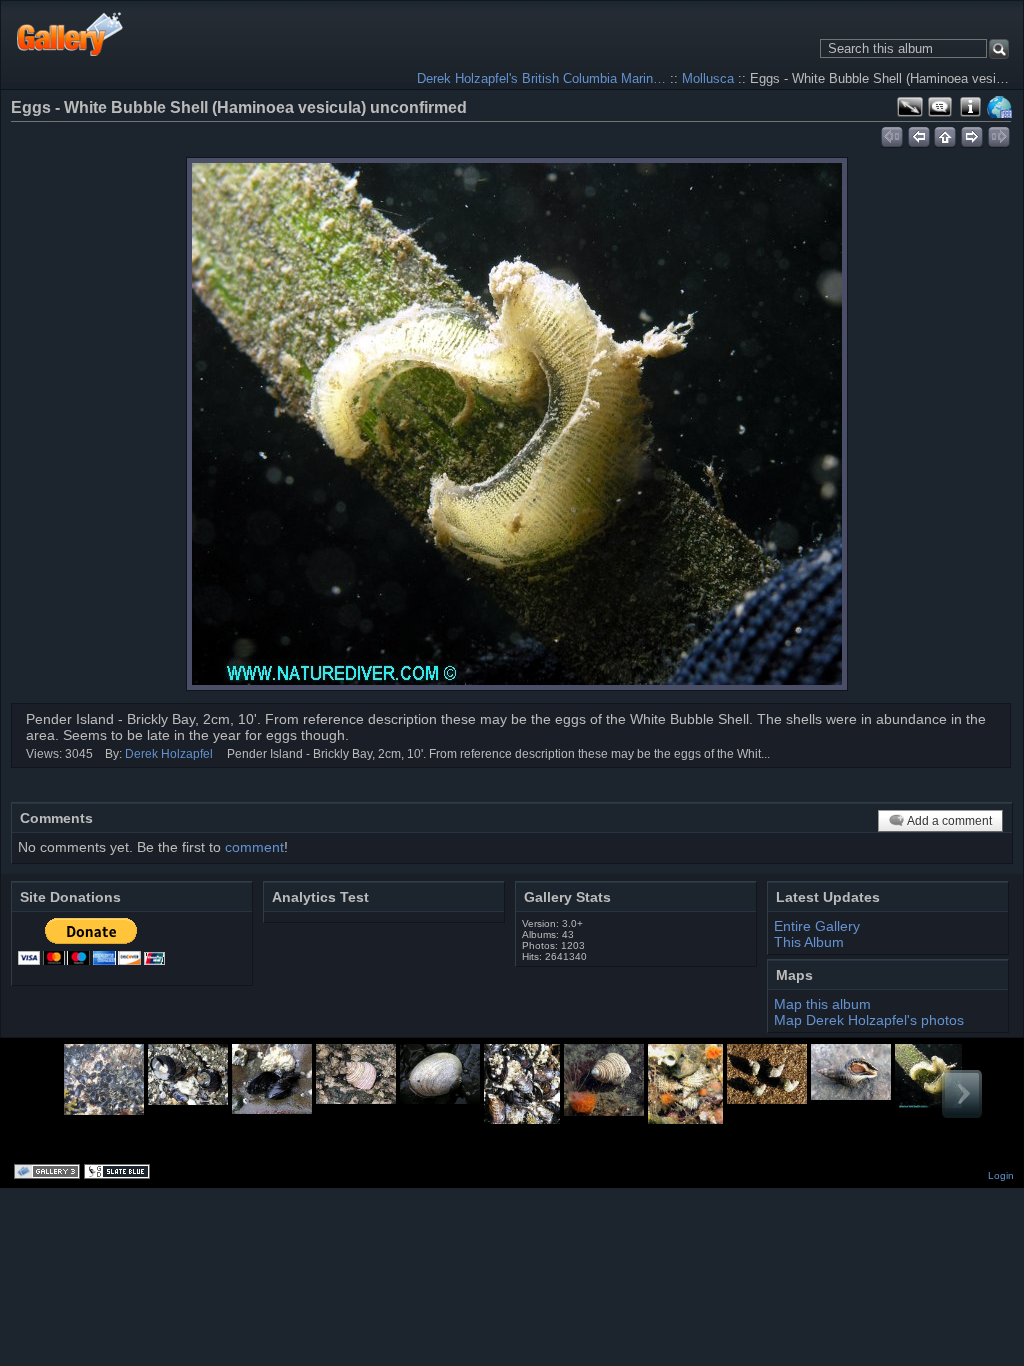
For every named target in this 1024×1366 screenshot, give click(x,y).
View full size (910, 107)
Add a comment (949, 821)
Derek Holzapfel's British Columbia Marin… (541, 78)
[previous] (918, 134)
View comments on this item (940, 107)
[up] (945, 134)
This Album (809, 942)
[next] (972, 134)
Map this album (1000, 107)
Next (962, 1094)
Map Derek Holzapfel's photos (869, 1020)
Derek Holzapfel (169, 754)
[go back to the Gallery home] (70, 33)
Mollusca (708, 78)
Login (1001, 1175)
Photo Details (970, 107)
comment (254, 847)
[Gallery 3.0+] (49, 1173)
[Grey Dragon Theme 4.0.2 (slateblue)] (119, 1173)
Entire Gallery (817, 926)
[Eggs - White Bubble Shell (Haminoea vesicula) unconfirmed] (517, 424)
